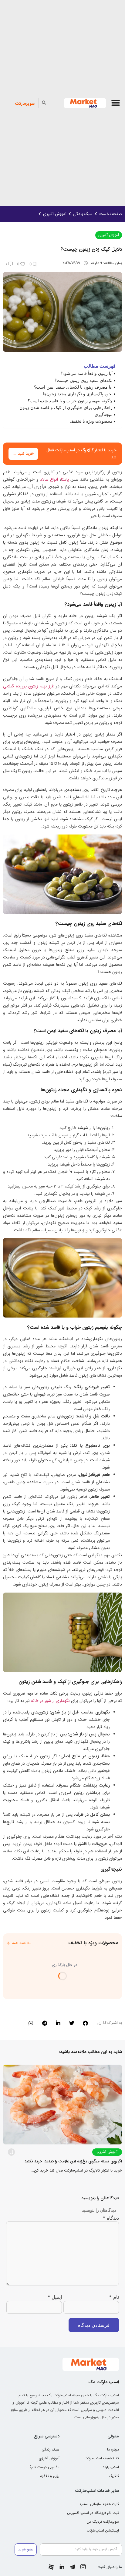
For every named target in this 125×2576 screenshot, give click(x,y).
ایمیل (55, 2297)
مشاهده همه (22, 1943)
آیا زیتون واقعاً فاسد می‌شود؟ (87, 373)
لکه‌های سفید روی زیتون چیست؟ (84, 380)
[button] (116, 103)
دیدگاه (111, 2218)
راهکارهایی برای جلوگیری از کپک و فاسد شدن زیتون (66, 407)
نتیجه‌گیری (104, 414)
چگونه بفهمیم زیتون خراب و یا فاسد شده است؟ (70, 401)
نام (114, 2297)
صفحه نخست (111, 214)
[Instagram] (83, 2567)
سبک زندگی (83, 214)
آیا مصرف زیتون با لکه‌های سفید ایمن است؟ (73, 387)
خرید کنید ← (23, 454)
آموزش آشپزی (55, 214)
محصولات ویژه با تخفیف (91, 421)
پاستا (65, 479)
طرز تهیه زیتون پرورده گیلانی (29, 686)
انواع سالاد (49, 479)
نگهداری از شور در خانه (50, 1701)
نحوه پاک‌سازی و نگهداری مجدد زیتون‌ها (78, 394)
